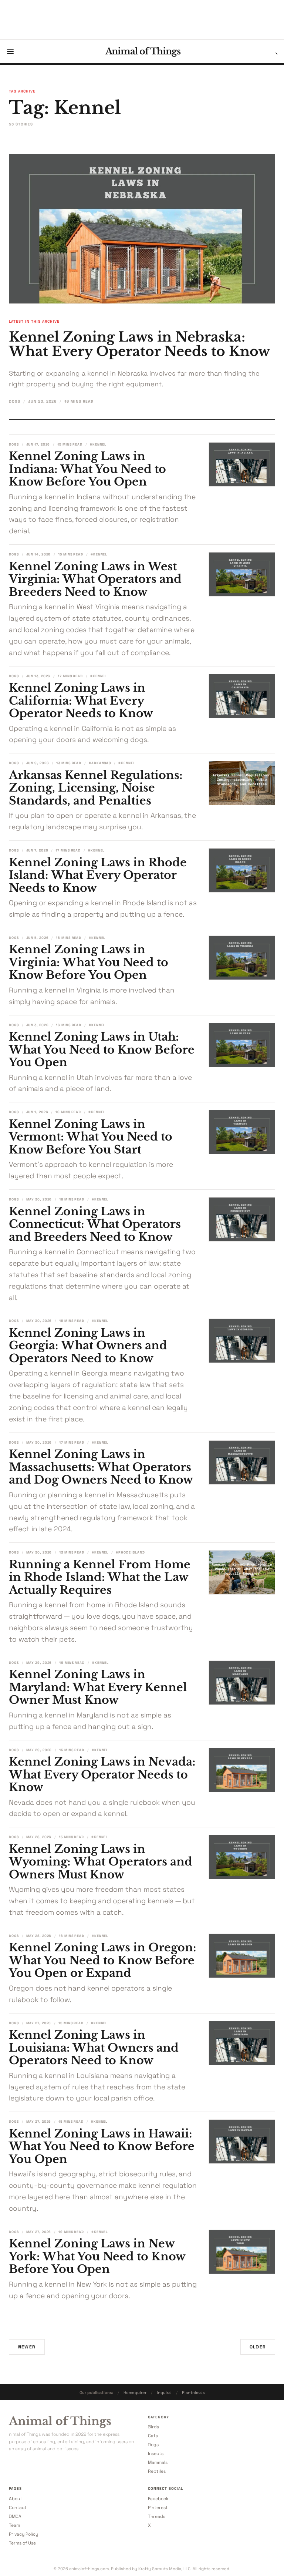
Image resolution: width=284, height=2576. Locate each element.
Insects (156, 2454)
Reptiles (157, 2471)
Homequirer (135, 2392)
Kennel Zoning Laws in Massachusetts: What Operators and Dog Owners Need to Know (101, 1467)
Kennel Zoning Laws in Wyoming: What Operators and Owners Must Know (101, 1862)
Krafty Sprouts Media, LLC (164, 2569)
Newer (27, 2347)
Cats (153, 2436)
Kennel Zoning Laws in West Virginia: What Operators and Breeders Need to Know (95, 579)
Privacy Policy (23, 2534)
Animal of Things (143, 51)
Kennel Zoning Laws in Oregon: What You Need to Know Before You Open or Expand (103, 1960)
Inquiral (164, 2392)
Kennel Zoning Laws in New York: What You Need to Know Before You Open (97, 2256)
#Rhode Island (130, 1552)
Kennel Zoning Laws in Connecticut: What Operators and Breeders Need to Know (95, 1224)
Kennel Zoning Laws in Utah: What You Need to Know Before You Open (102, 1049)
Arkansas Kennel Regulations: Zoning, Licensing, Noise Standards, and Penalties (96, 788)
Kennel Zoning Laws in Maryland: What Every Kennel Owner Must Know (98, 1687)
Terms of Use (22, 2543)
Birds (153, 2427)
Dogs (15, 401)
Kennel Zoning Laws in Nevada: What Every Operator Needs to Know (102, 1774)
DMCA (15, 2516)
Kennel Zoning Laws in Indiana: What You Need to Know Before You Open (87, 469)
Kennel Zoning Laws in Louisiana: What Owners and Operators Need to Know (94, 2048)
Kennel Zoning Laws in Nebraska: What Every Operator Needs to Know (139, 344)
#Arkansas (100, 763)
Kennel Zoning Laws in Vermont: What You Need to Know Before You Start (91, 1137)
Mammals (158, 2462)
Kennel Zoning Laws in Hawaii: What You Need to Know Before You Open (102, 2146)
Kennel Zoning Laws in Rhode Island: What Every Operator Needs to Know (98, 875)
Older (258, 2347)
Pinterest (158, 2508)
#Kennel (98, 444)
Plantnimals (193, 2392)
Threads (157, 2516)
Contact (18, 2508)
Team (14, 2525)
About (16, 2499)
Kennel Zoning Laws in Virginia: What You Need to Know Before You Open (89, 962)
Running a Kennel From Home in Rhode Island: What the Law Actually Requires (100, 1577)
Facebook (158, 2499)
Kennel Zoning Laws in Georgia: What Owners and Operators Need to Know (88, 1346)
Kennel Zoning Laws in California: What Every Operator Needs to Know (81, 701)
